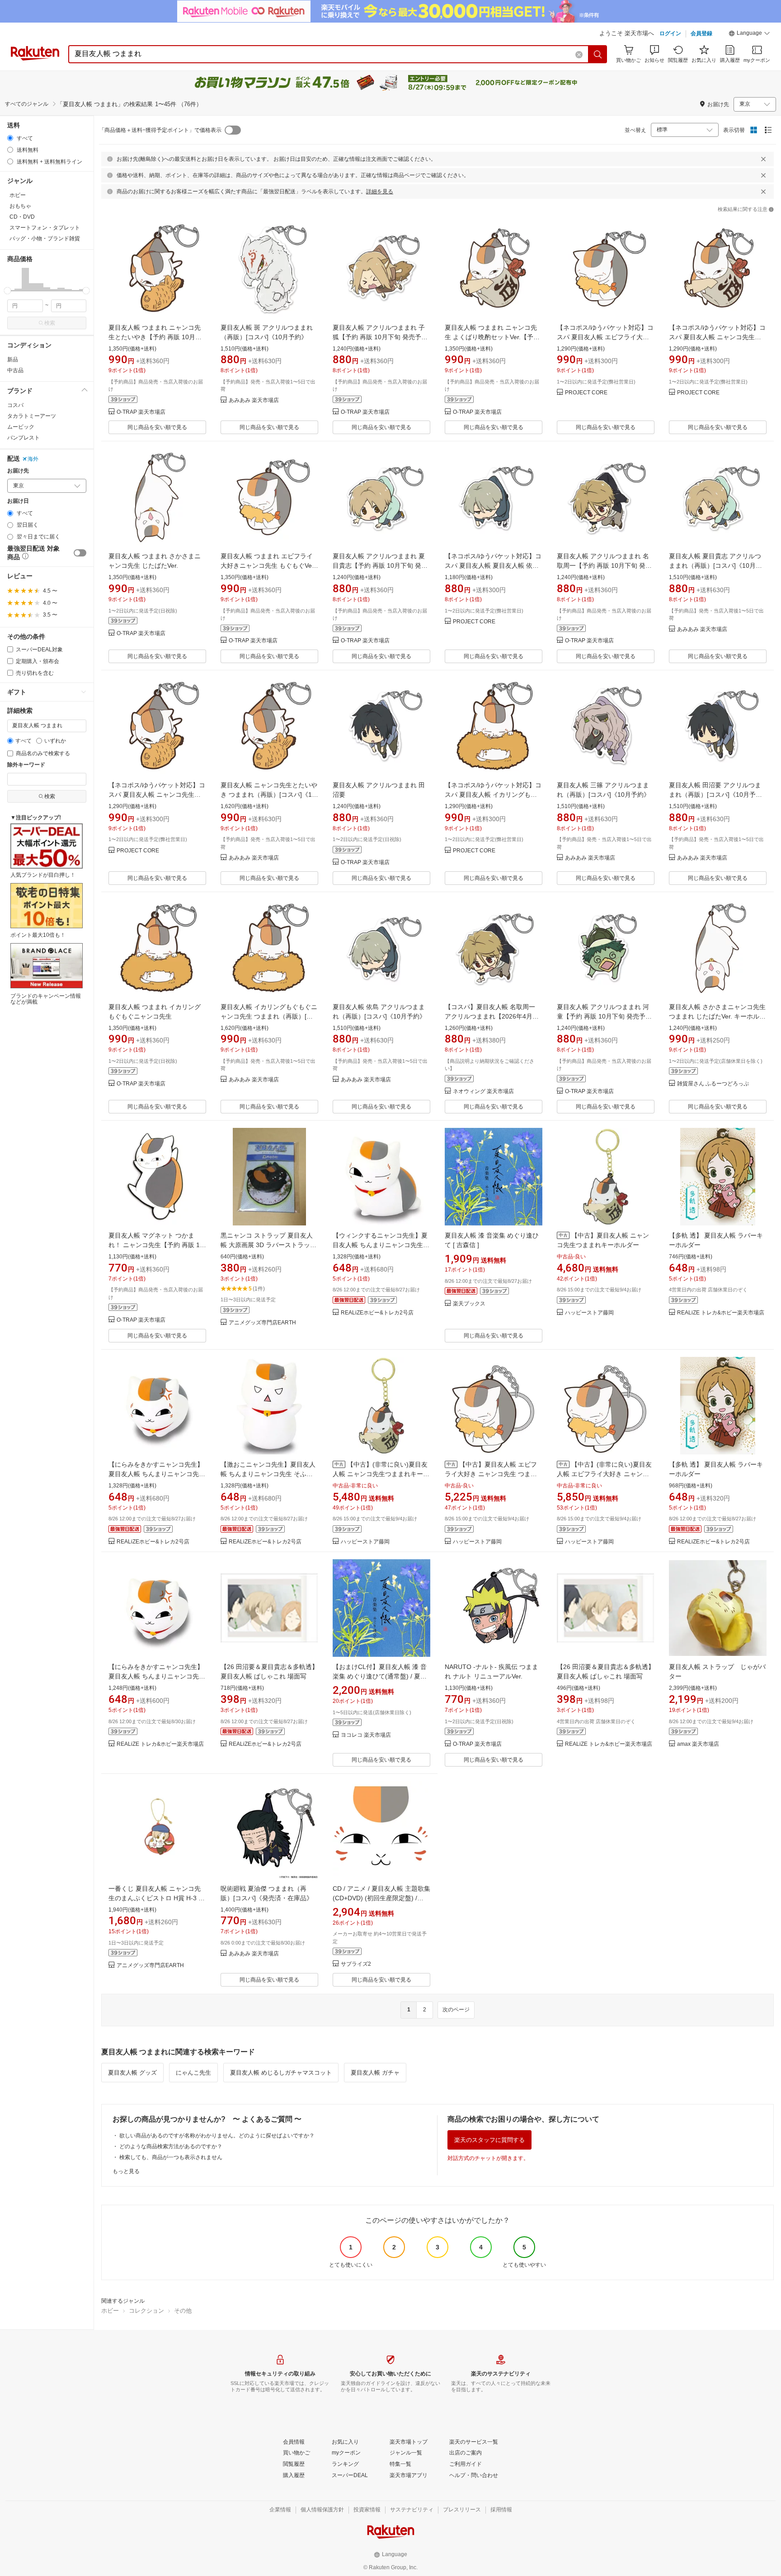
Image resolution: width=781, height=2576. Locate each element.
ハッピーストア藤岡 (589, 1313)
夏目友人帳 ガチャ (375, 2073)
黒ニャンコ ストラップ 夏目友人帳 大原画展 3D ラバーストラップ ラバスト (268, 1245)
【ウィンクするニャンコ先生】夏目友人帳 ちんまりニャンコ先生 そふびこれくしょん (380, 1245)
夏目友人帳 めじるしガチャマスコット (281, 2073)
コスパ (15, 405)
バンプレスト (24, 438)
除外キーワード (26, 765)
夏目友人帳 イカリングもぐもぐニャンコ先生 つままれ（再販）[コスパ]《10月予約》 (269, 1016)
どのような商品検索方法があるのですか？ (171, 2146)
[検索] (598, 54)
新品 (13, 360)
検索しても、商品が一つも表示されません (171, 2157)
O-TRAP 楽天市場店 (141, 412)
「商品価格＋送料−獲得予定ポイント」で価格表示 (160, 130)
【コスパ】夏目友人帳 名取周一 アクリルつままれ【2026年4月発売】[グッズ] (492, 1016)
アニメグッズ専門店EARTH (262, 1323)
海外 (33, 459)
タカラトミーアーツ (32, 416)
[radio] (10, 138)
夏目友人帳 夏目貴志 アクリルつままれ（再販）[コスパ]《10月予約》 (715, 566)
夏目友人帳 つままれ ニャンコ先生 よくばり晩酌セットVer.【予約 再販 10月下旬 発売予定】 (492, 337)
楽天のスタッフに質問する (489, 2140)
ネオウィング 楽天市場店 (483, 1092)
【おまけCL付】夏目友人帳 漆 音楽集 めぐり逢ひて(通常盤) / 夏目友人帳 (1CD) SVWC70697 (380, 1676)
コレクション (146, 2311)
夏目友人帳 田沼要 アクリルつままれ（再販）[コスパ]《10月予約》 (715, 795)
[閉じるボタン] (763, 159)
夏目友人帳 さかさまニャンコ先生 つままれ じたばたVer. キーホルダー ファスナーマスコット (717, 1016)
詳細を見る (380, 192)
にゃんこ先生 (193, 2073)
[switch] (80, 553)
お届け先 (18, 471)
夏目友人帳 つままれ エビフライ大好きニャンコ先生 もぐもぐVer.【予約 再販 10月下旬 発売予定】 (268, 566)
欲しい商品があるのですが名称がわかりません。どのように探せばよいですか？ (217, 2136)
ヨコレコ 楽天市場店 (366, 1735)
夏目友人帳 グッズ (132, 2073)
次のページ (456, 2010)
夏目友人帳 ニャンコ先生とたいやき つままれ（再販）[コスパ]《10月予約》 (269, 795)
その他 (183, 2311)
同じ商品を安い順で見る (157, 427)
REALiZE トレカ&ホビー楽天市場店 (721, 1313)
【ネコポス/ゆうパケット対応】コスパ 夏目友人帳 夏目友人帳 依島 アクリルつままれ (493, 566)
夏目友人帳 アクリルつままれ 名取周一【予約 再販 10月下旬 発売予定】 (604, 566)
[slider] (7, 291)
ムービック (21, 427)
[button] (749, 34)
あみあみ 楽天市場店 (254, 400)
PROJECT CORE (586, 393)
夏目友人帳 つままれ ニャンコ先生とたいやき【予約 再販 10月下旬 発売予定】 (155, 337)
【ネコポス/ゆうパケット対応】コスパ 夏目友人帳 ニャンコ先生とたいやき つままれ (157, 795)
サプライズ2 (356, 1964)
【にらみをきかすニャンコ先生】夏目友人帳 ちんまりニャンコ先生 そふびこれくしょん (157, 1474)
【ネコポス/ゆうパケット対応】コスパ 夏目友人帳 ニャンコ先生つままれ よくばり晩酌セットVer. (717, 337)
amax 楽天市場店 (698, 1744)
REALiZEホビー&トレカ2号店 (377, 1313)
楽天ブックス (469, 1304)
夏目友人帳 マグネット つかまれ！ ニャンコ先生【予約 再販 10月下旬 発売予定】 (156, 1245)
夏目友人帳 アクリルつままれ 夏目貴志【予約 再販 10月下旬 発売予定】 (380, 566)
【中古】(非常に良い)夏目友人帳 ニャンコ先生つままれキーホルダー (381, 1474)
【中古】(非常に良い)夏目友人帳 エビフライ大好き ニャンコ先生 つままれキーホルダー (604, 1474)
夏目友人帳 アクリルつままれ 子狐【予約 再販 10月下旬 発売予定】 (379, 337)
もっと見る (126, 2171)
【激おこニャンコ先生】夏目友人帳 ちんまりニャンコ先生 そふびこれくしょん (268, 1474)
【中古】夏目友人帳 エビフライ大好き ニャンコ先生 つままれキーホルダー (491, 1474)
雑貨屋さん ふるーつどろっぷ (713, 1084)
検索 (50, 323)
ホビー (110, 2311)
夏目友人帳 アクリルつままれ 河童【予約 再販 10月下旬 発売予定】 (603, 1016)
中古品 (15, 370)
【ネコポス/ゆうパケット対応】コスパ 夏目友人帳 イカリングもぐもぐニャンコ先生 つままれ (493, 795)
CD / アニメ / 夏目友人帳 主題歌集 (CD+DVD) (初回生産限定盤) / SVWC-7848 (381, 1898)
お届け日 (18, 501)
